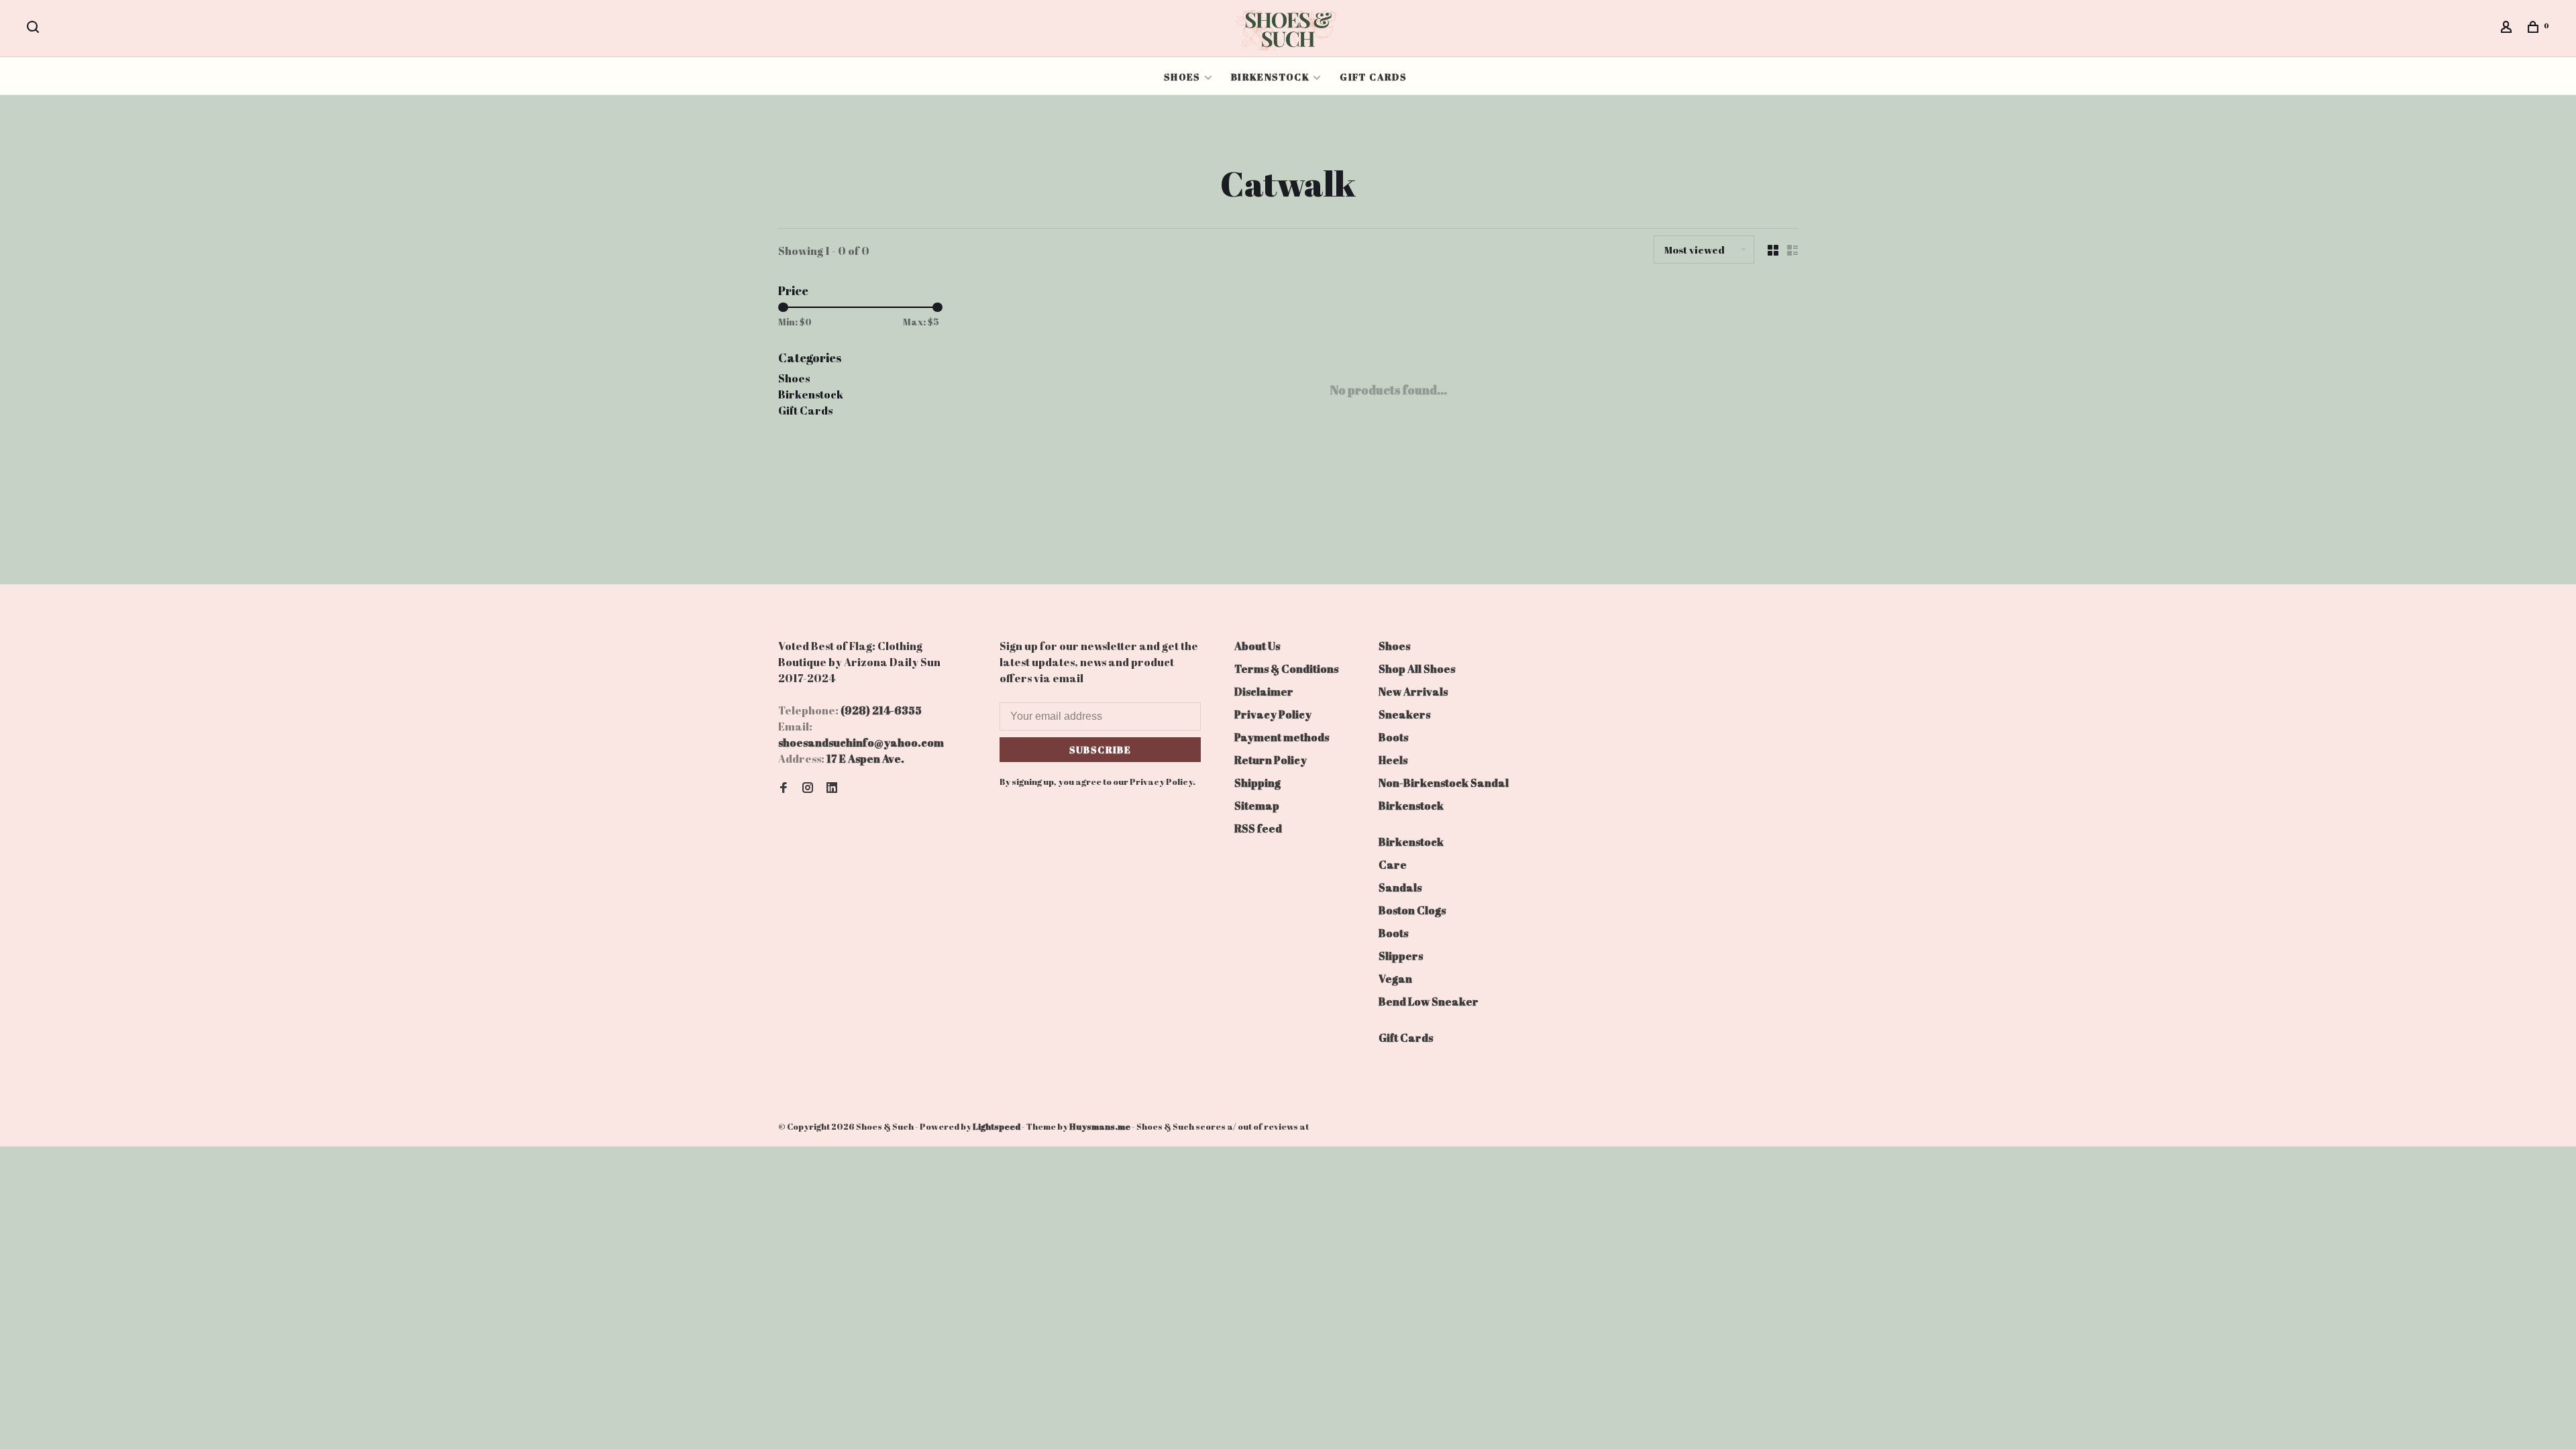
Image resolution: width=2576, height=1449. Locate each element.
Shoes (1182, 77)
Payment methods (1282, 737)
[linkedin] (832, 788)
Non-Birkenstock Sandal (1444, 783)
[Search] (35, 29)
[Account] (2508, 29)
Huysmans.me (1101, 1126)
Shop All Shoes (1417, 669)
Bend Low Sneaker (1429, 1002)
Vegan (1395, 979)
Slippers (1401, 956)
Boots (1393, 737)
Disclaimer (1264, 692)
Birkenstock (1270, 77)
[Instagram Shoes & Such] (808, 788)
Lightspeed (997, 1126)
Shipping (1257, 783)
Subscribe (1101, 750)
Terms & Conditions (1286, 669)
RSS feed (1258, 828)
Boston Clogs (1412, 910)
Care (1393, 865)
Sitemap (1257, 806)
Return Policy (1271, 760)
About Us (1257, 646)
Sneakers (1404, 714)
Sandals (1400, 888)
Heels (1393, 760)
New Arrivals (1413, 692)
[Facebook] (784, 788)
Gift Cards (1373, 77)
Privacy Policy (1273, 714)
